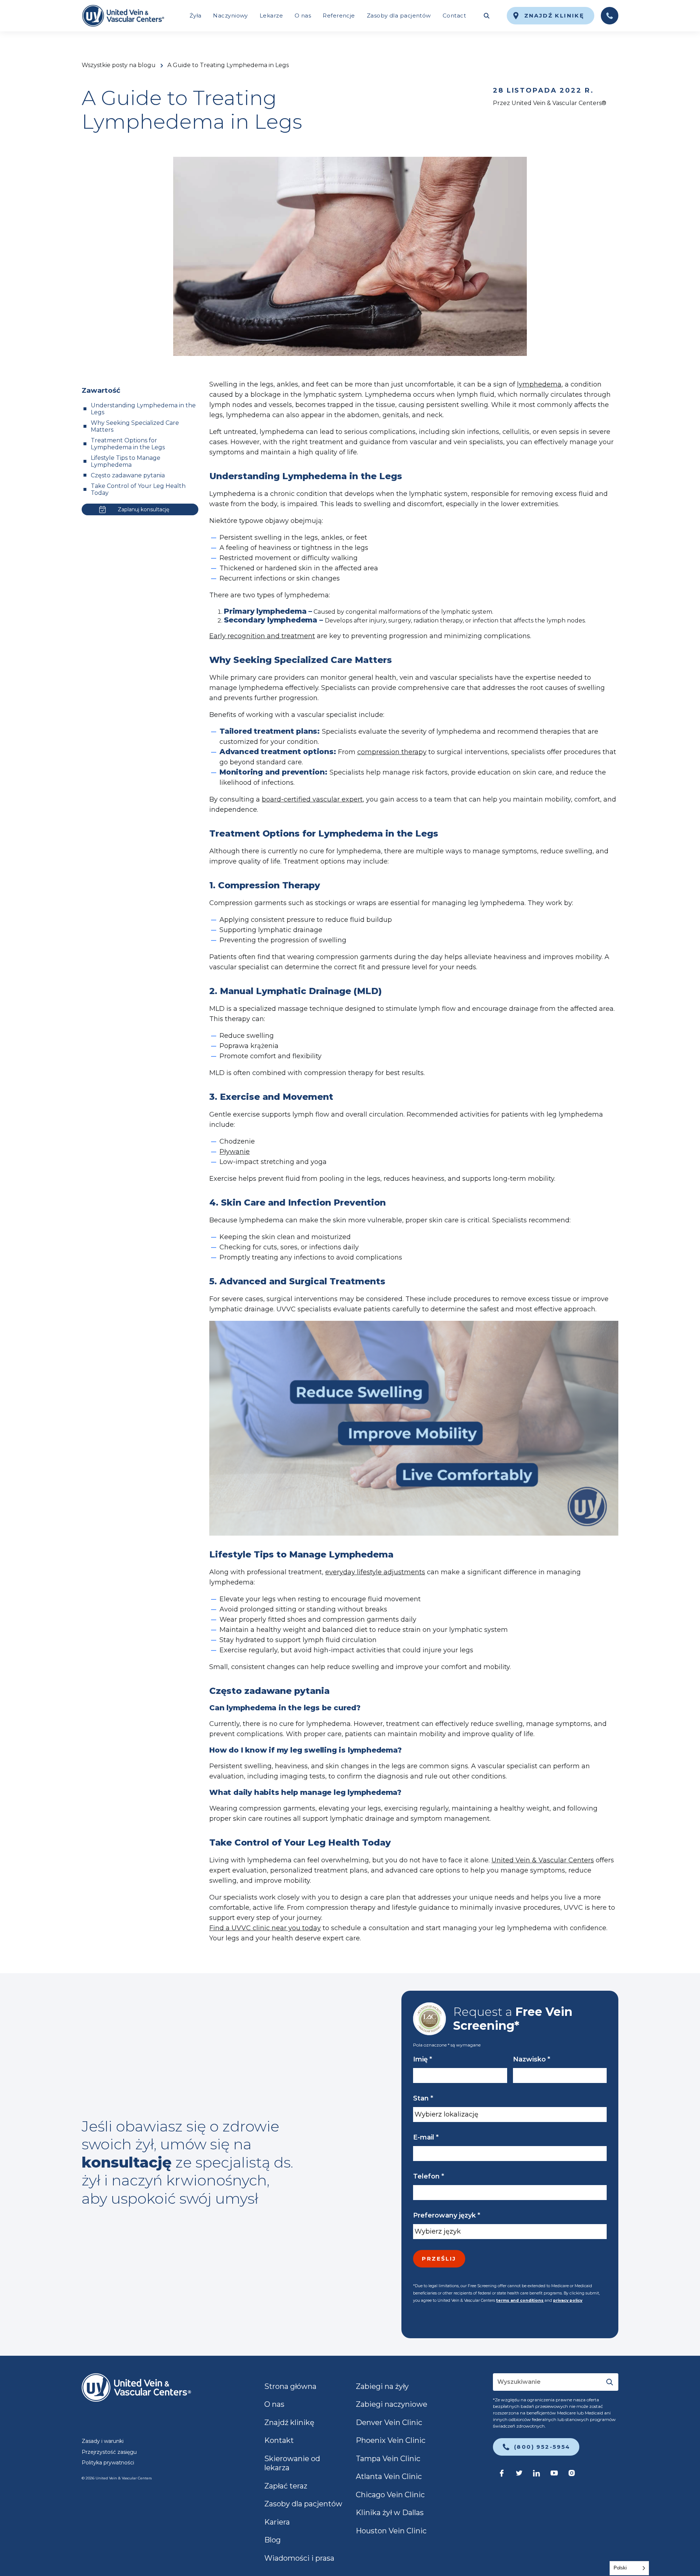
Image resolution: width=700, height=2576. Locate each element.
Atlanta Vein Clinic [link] (389, 2476)
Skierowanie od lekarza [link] (292, 2463)
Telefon (429, 2176)
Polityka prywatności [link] (108, 2463)
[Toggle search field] (486, 16)
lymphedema (539, 384)
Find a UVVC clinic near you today (265, 1928)
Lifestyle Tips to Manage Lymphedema (126, 461)
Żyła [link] (196, 15)
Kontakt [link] (279, 2440)
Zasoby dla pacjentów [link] (399, 15)
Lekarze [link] (271, 15)
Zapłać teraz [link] (286, 2486)
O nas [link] (303, 15)
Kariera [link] (277, 2522)
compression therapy (392, 752)
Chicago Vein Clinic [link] (390, 2495)
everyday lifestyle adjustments (375, 1572)
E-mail (426, 2137)
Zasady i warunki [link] (103, 2441)
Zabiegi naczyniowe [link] (392, 2404)
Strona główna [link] (290, 2386)
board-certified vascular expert (312, 799)
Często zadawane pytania (128, 475)
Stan (423, 2098)
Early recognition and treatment (262, 636)
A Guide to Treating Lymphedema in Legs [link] (228, 65)
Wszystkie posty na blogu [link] (119, 65)
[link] (123, 16)
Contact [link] (454, 15)
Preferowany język (447, 2215)
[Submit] (610, 2382)
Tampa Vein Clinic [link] (388, 2459)
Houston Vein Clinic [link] (391, 2531)
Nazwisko (532, 2059)
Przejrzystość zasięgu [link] (109, 2452)
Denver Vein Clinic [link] (389, 2422)
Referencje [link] (339, 15)
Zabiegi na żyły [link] (382, 2386)
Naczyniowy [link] (230, 15)
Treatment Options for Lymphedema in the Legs (128, 444)
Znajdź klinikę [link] (289, 2422)
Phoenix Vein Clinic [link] (391, 2440)
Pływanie (235, 1152)
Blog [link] (273, 2540)
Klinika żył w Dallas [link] (390, 2513)
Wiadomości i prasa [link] (299, 2558)
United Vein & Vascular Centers (543, 1860)
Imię (423, 2059)
